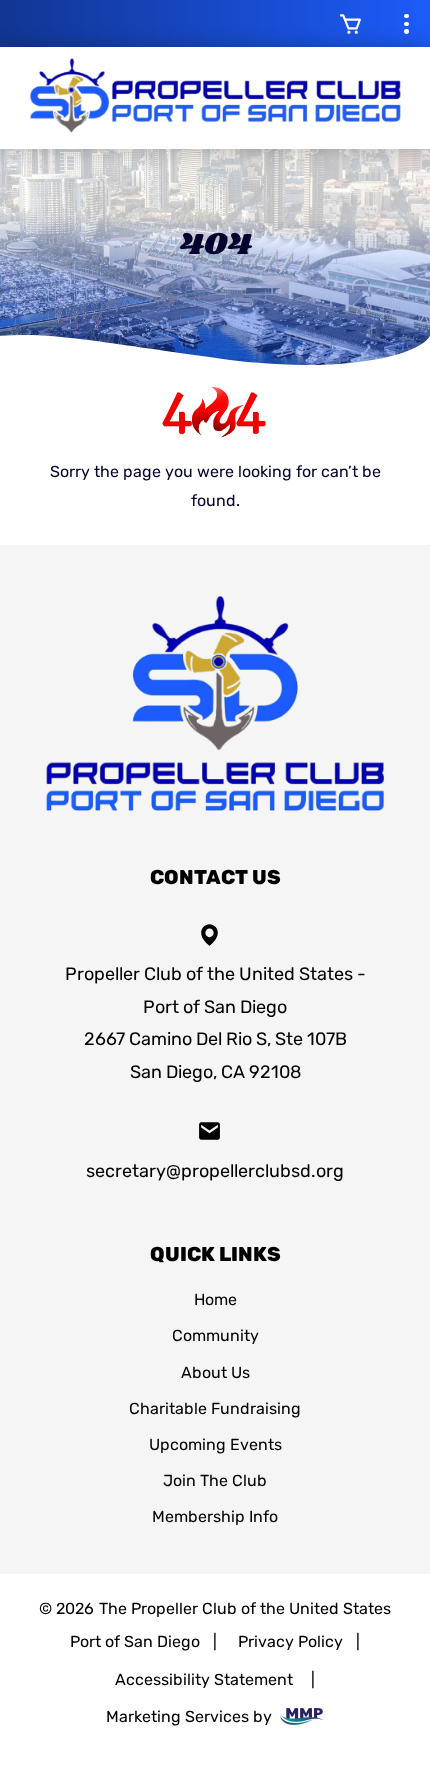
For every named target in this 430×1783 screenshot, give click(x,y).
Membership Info (215, 1516)
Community (215, 1335)
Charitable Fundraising (215, 1408)
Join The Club (215, 1480)
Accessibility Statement (204, 1679)
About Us (215, 1372)
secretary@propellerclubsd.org (215, 1171)
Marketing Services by (191, 1716)
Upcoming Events (215, 1444)
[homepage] (214, 817)
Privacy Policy (290, 1641)
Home (215, 1299)
